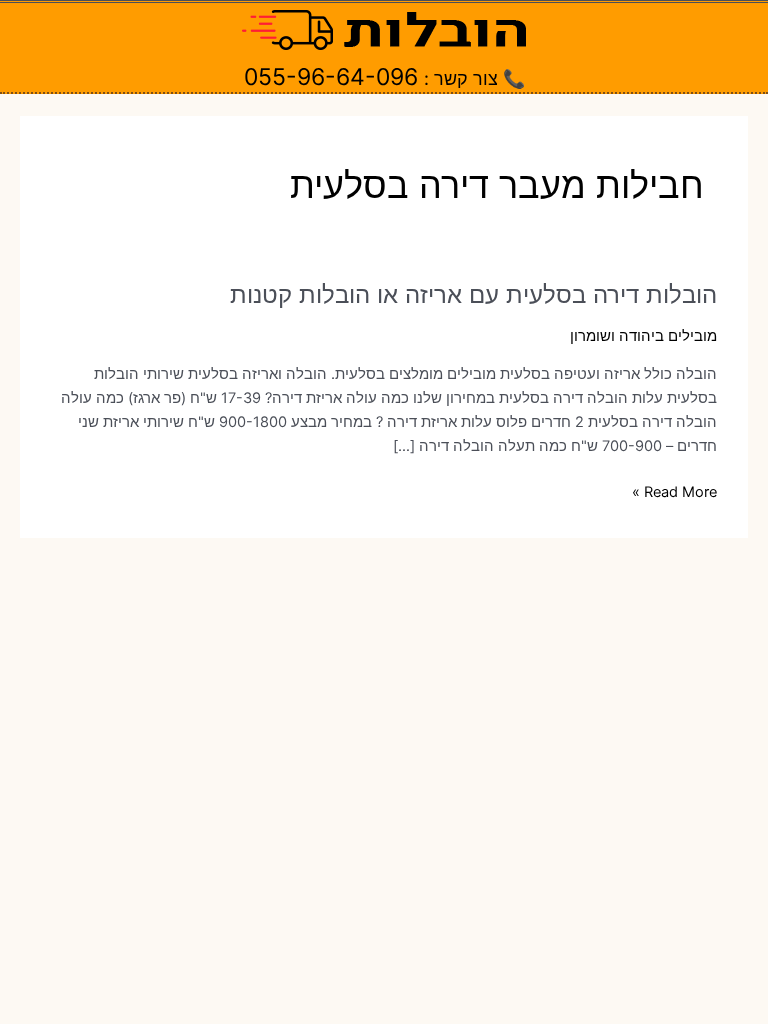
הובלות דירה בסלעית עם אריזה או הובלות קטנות (473, 294)
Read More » (674, 493)
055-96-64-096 (331, 77)
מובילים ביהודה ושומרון (643, 336)
